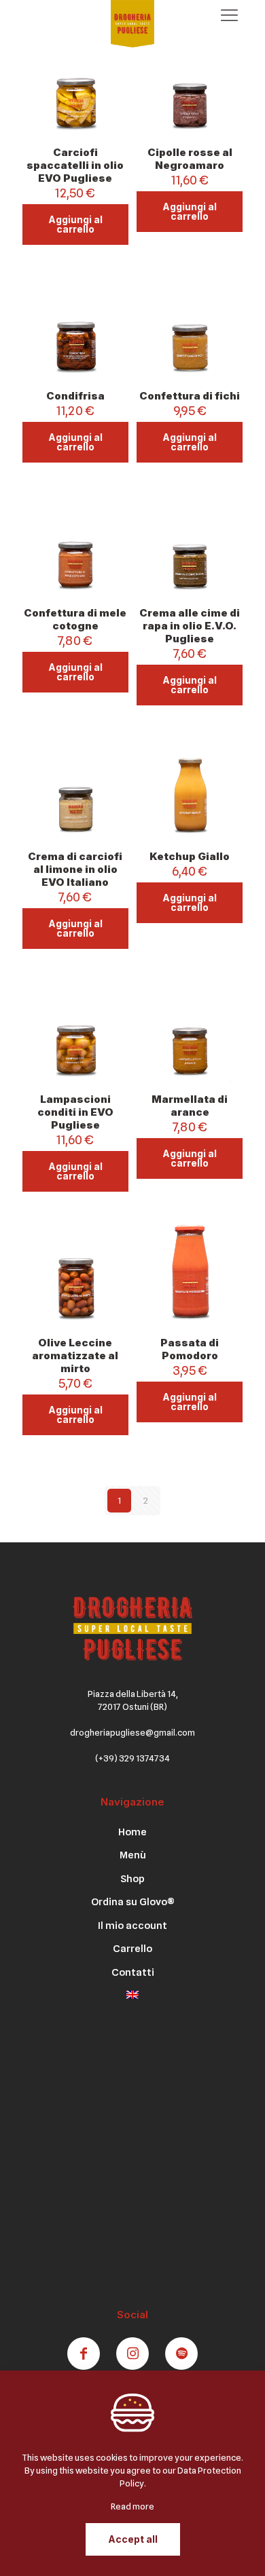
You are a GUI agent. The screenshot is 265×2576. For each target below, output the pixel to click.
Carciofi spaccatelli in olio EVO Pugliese (75, 165)
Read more (132, 2506)
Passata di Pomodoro (190, 1349)
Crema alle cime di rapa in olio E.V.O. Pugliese (190, 626)
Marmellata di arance (190, 1106)
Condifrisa (75, 396)
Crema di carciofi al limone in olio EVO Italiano (75, 869)
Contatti (133, 1972)
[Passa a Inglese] (132, 2000)
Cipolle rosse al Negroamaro (190, 159)
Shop (132, 1879)
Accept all (133, 2539)
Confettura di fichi (190, 396)
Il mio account (132, 1926)
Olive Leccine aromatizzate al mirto (75, 1355)
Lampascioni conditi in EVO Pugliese (75, 1112)
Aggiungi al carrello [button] (75, 224)
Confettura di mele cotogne (75, 619)
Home (132, 1832)
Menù (133, 1855)
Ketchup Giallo (190, 856)
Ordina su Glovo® (133, 1902)
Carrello (132, 1949)
